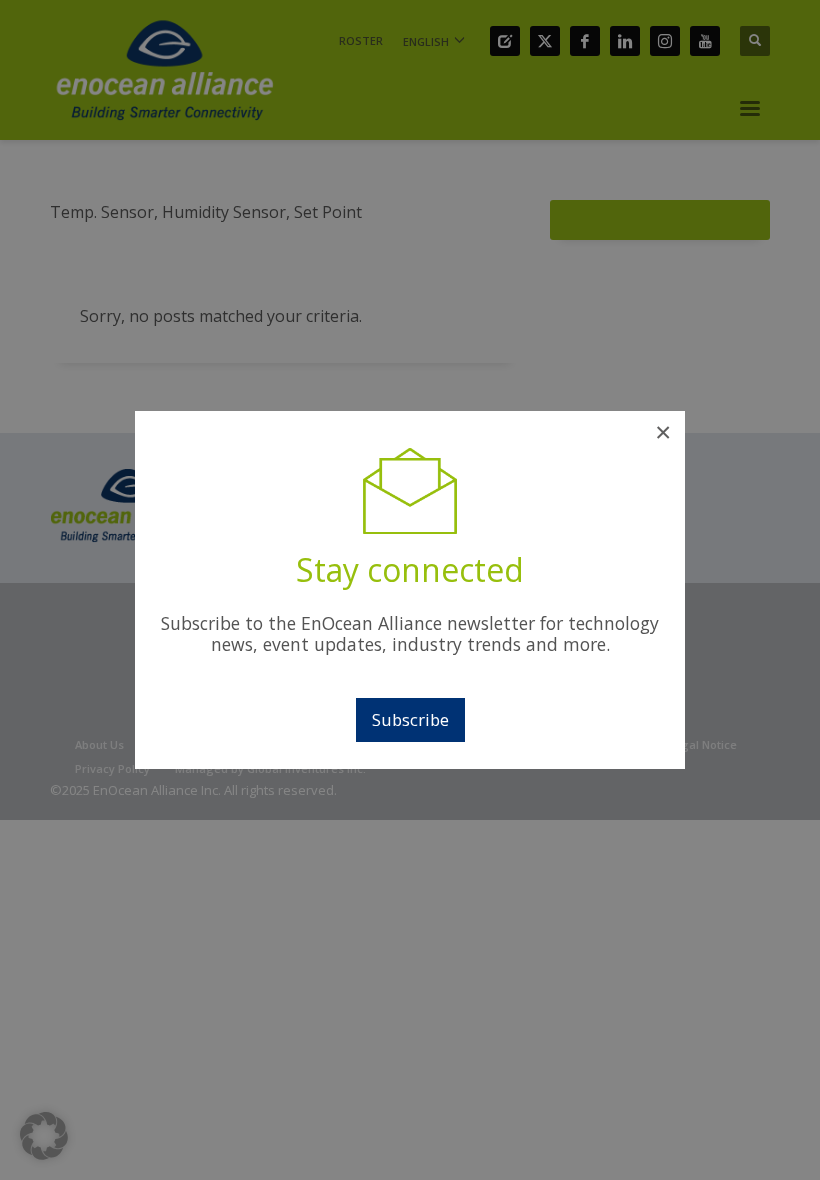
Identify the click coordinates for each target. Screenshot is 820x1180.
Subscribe (410, 719)
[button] (44, 1136)
